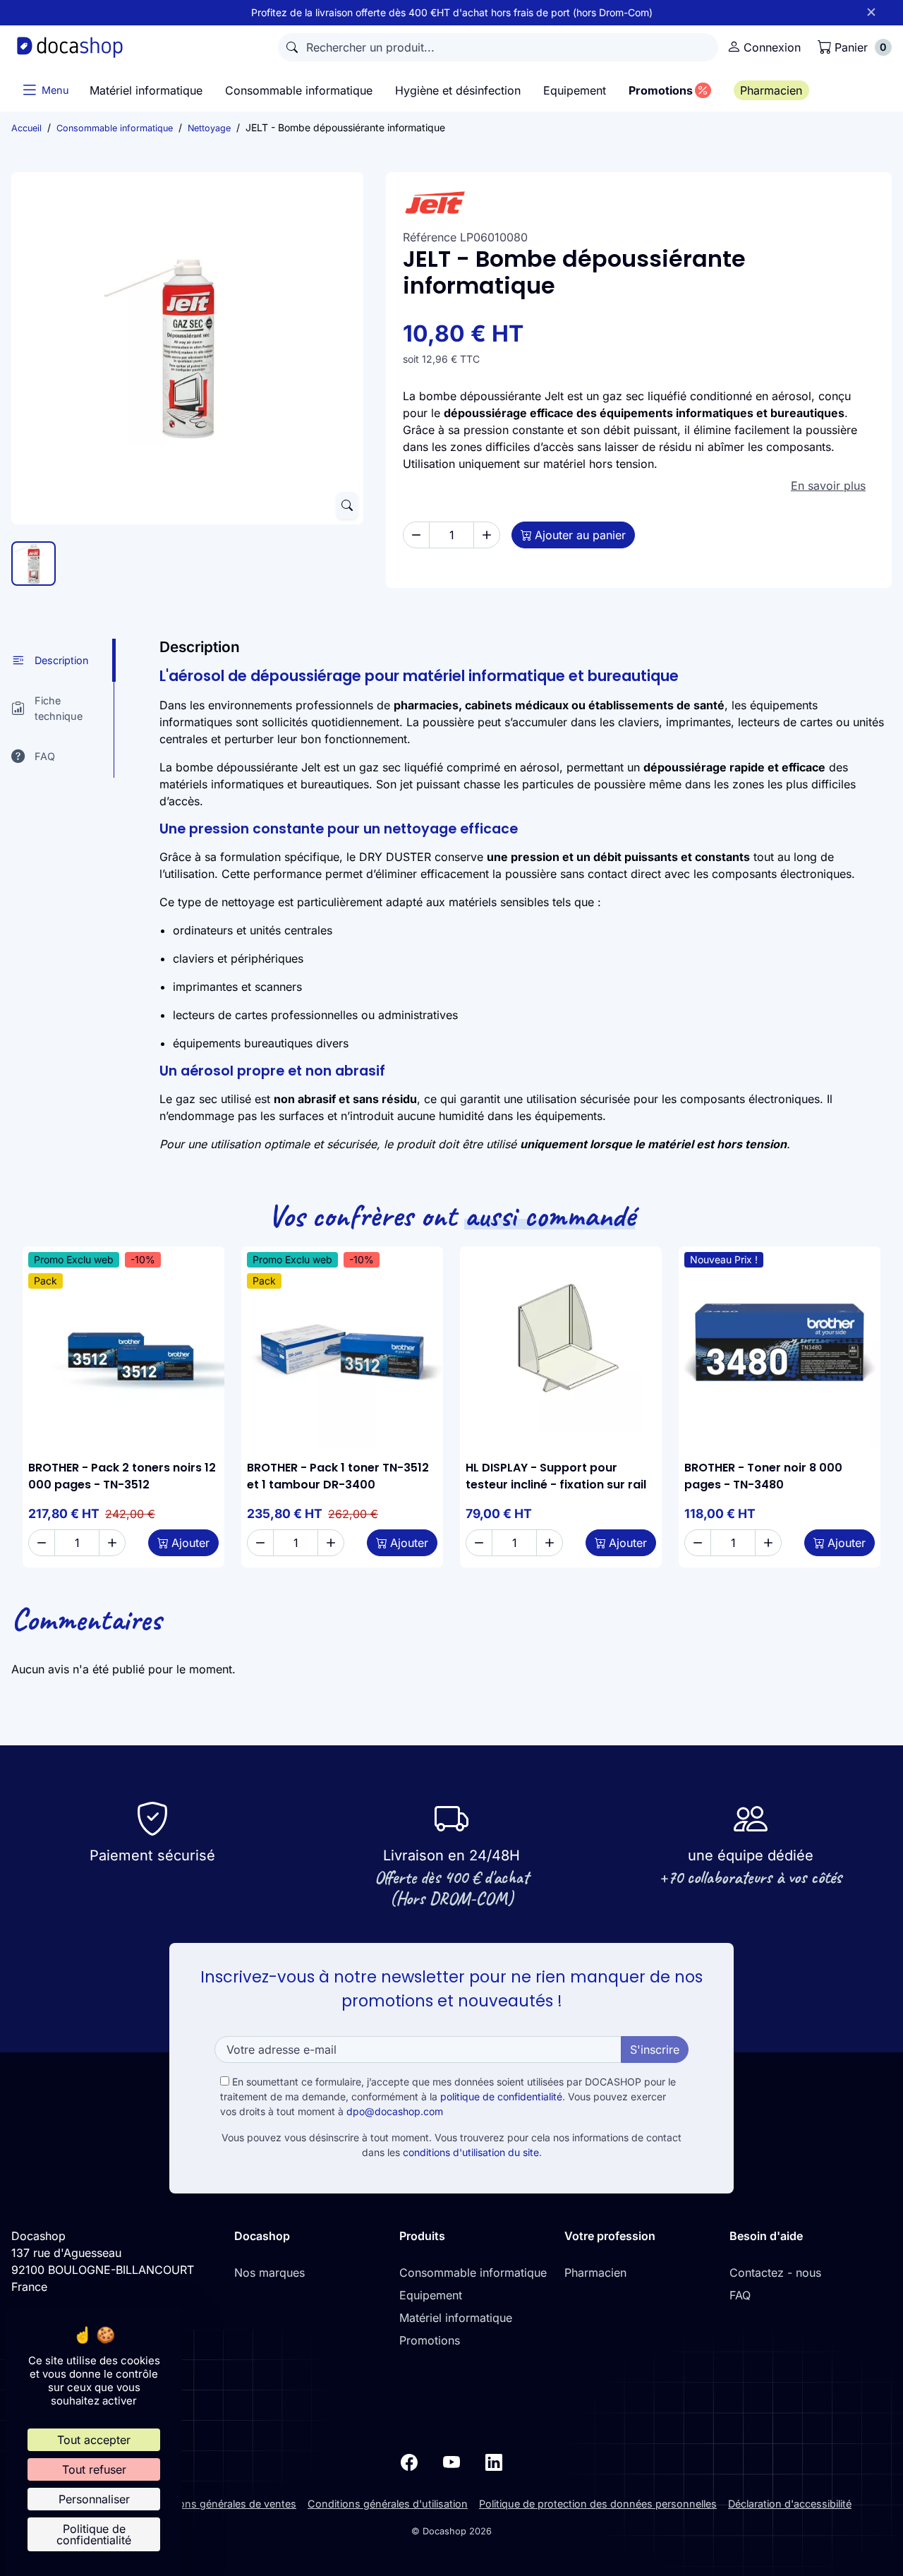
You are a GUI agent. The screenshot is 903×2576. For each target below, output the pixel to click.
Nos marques (269, 2273)
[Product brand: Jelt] (639, 203)
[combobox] (498, 47)
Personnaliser (94, 2499)
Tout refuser (94, 2469)
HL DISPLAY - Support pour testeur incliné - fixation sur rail (556, 1476)
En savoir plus (828, 486)
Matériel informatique (456, 2318)
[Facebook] (409, 2461)
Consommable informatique (473, 2273)
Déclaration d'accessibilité (790, 2504)
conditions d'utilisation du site (471, 2152)
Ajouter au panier (580, 535)
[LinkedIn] (494, 2461)
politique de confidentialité (501, 2096)
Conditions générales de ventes (220, 2504)
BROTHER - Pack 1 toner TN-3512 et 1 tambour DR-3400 (338, 1476)
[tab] (63, 660)
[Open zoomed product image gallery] (347, 505)
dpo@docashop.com (395, 2111)
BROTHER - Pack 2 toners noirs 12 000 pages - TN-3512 (122, 1476)
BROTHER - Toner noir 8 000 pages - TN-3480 (763, 1476)
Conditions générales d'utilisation (388, 2504)
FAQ (740, 2295)
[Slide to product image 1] (34, 564)
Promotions (430, 2340)
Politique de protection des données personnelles (598, 2504)
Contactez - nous (775, 2273)
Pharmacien (595, 2273)
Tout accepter (94, 2440)
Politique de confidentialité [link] (94, 2534)
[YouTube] (451, 2461)
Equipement (431, 2295)
